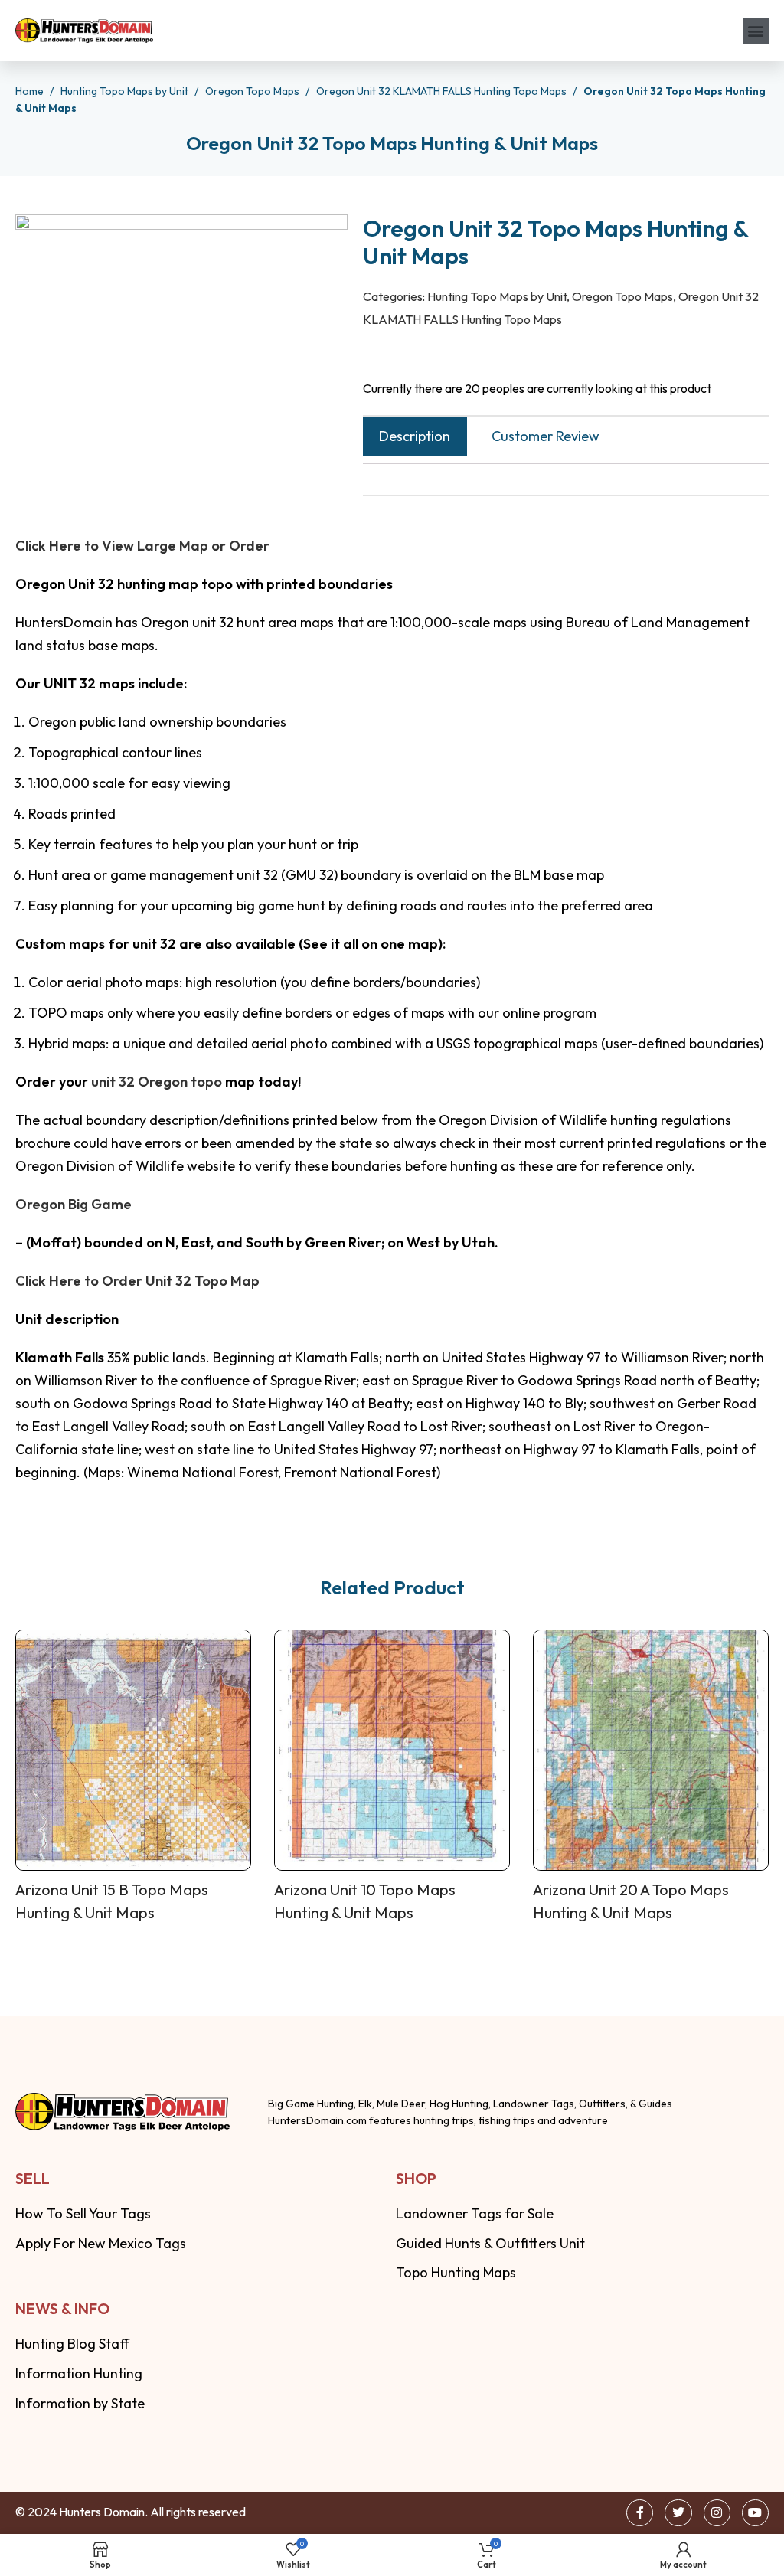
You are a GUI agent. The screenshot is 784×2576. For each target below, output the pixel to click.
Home (31, 91)
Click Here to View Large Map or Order (142, 546)
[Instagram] (717, 2513)
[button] (756, 31)
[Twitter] (678, 2513)
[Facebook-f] (640, 2513)
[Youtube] (755, 2513)
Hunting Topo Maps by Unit (126, 91)
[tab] (415, 436)
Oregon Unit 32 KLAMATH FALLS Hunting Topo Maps (443, 91)
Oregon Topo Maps (253, 91)
